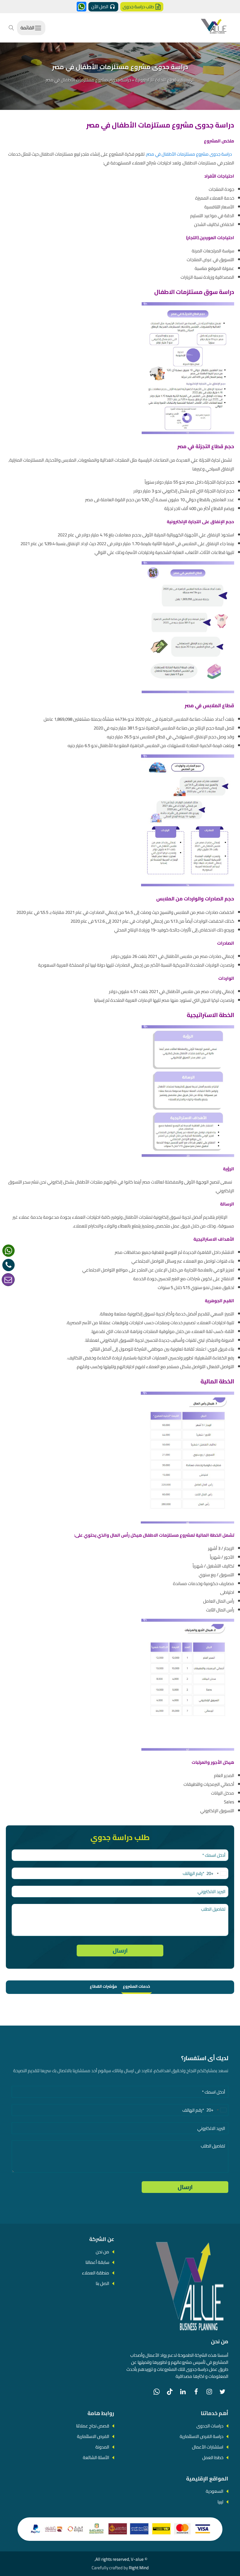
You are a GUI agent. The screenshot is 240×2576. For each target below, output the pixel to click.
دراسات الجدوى (210, 2426)
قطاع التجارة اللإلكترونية (156, 80)
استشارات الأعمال (208, 2447)
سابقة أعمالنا (97, 2262)
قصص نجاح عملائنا (93, 2426)
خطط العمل (213, 2457)
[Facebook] (196, 2392)
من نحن (102, 2252)
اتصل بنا (102, 2283)
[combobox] (217, 1873)
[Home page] (214, 28)
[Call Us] (8, 1265)
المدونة (102, 2447)
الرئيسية (188, 80)
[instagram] (209, 2392)
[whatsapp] (8, 1251)
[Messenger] (82, 7)
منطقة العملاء (96, 2273)
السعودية (215, 2491)
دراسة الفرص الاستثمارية (202, 2436)
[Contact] (8, 1280)
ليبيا (220, 2502)
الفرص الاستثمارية (93, 2436)
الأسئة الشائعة (96, 2457)
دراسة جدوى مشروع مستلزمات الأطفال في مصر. (189, 154)
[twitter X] (222, 2392)
